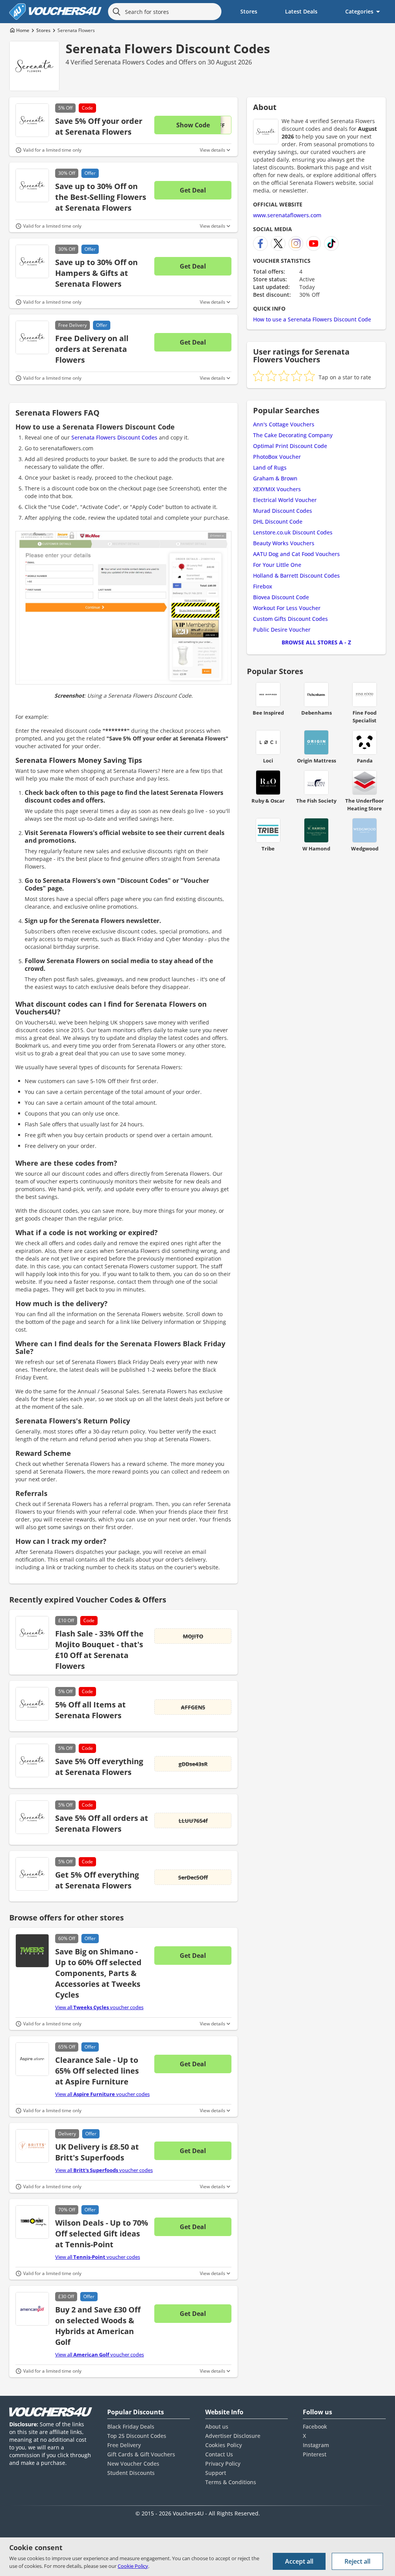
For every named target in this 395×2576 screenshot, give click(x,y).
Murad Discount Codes (283, 511)
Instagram (316, 2445)
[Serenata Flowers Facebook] (260, 243)
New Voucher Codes (133, 2464)
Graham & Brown (275, 478)
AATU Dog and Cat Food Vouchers (296, 554)
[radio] (258, 376)
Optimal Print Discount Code (290, 446)
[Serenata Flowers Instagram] (296, 243)
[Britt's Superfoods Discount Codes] (32, 2146)
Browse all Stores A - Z (316, 642)
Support (216, 2473)
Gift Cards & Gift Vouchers (141, 2454)
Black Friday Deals (131, 2426)
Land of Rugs (270, 467)
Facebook (315, 2426)
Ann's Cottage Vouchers (284, 424)
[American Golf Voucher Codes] (32, 2309)
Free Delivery (124, 2445)
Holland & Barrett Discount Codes (296, 576)
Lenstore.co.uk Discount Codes (293, 532)
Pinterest (315, 2454)
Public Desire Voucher (282, 630)
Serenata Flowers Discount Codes (168, 48)
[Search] (116, 12)
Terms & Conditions (231, 2482)
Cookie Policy (133, 2566)
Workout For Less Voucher (287, 608)
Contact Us (219, 2454)
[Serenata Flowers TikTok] (331, 243)
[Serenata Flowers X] (278, 243)
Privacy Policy (223, 2464)
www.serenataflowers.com (287, 215)
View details (213, 150)
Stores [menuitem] (249, 11)
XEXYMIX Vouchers (277, 489)
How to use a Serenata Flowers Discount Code (312, 319)
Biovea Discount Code (281, 597)
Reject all (357, 2561)
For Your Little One (277, 565)
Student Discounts (131, 2473)
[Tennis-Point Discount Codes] (32, 2222)
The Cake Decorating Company (293, 435)
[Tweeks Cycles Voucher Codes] (32, 1951)
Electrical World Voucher (285, 500)
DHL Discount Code (278, 521)
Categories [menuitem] (359, 11)
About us (217, 2426)
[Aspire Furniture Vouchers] (32, 2059)
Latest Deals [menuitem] (301, 11)
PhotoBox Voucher (277, 457)
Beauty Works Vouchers (284, 543)
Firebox (263, 586)
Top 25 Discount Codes (137, 2436)
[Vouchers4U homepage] (56, 12)
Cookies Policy (224, 2445)
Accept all (299, 2561)
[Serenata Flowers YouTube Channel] (314, 243)
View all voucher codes (99, 2007)
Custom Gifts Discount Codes (290, 619)
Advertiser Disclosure (233, 2436)
